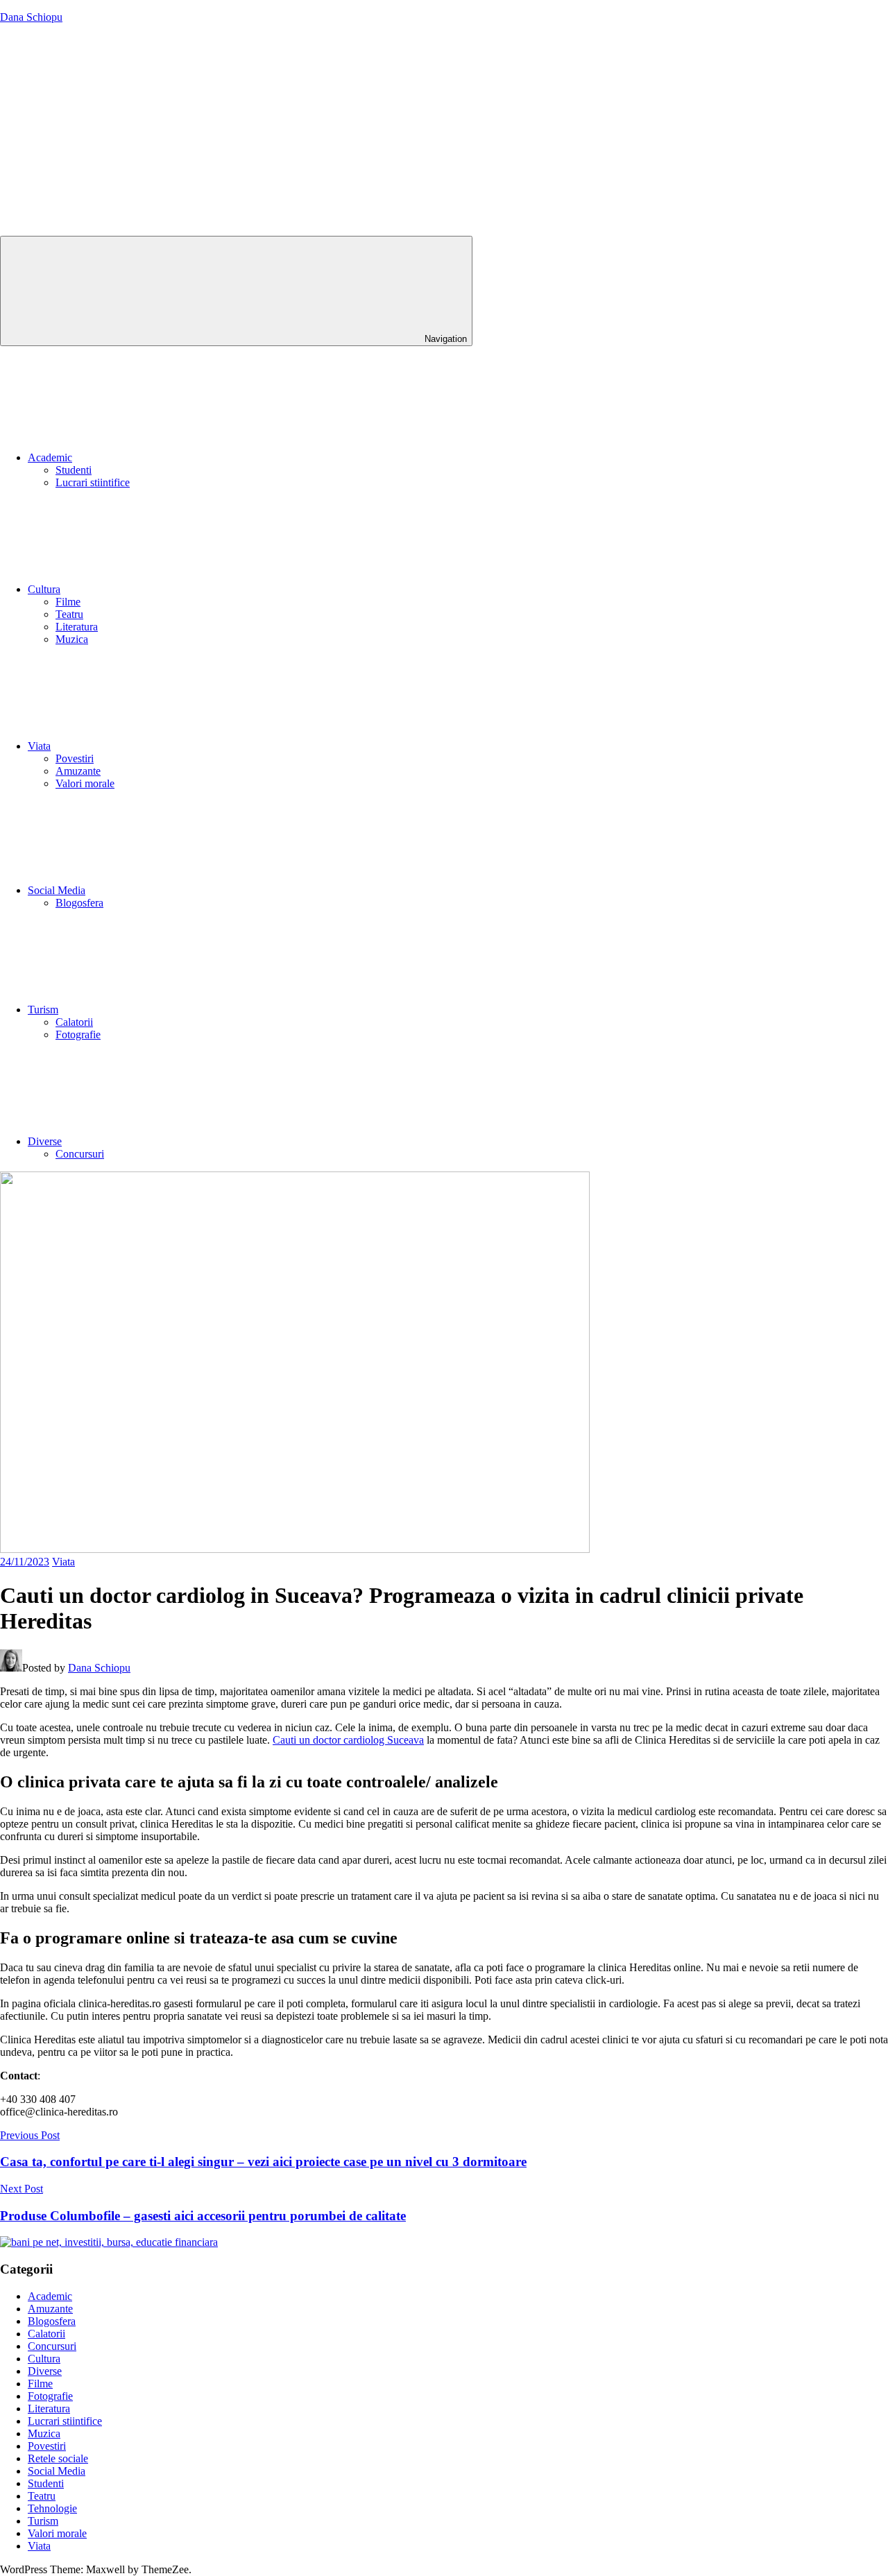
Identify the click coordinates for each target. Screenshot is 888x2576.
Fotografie (78, 1034)
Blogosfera (79, 903)
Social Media (57, 890)
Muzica (72, 639)
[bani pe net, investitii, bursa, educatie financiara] (109, 2242)
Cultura (44, 589)
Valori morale (85, 783)
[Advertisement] (444, 132)
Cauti (284, 1740)
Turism (43, 1010)
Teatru (69, 614)
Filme (68, 602)
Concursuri (80, 1154)
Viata (39, 746)
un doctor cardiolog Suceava (360, 1740)
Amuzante (78, 771)
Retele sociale (58, 2458)
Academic (50, 457)
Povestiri (75, 758)
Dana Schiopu (31, 17)
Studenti (74, 470)
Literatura (77, 627)
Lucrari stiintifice (93, 482)
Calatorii (74, 1022)
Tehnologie (52, 2508)
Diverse (45, 1141)
